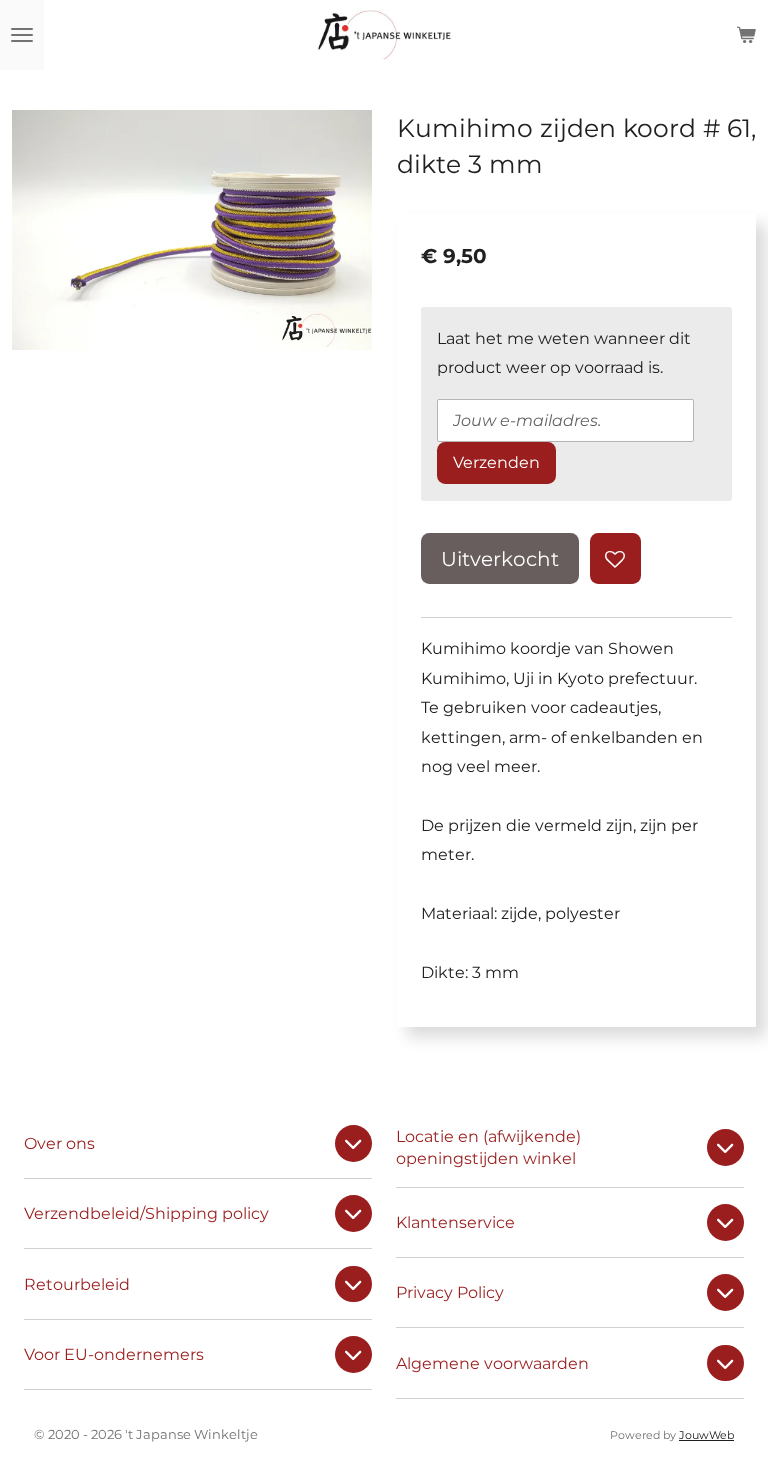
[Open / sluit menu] (22, 35)
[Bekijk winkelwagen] (746, 35)
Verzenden (496, 462)
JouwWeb (706, 1435)
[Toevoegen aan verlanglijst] (615, 558)
